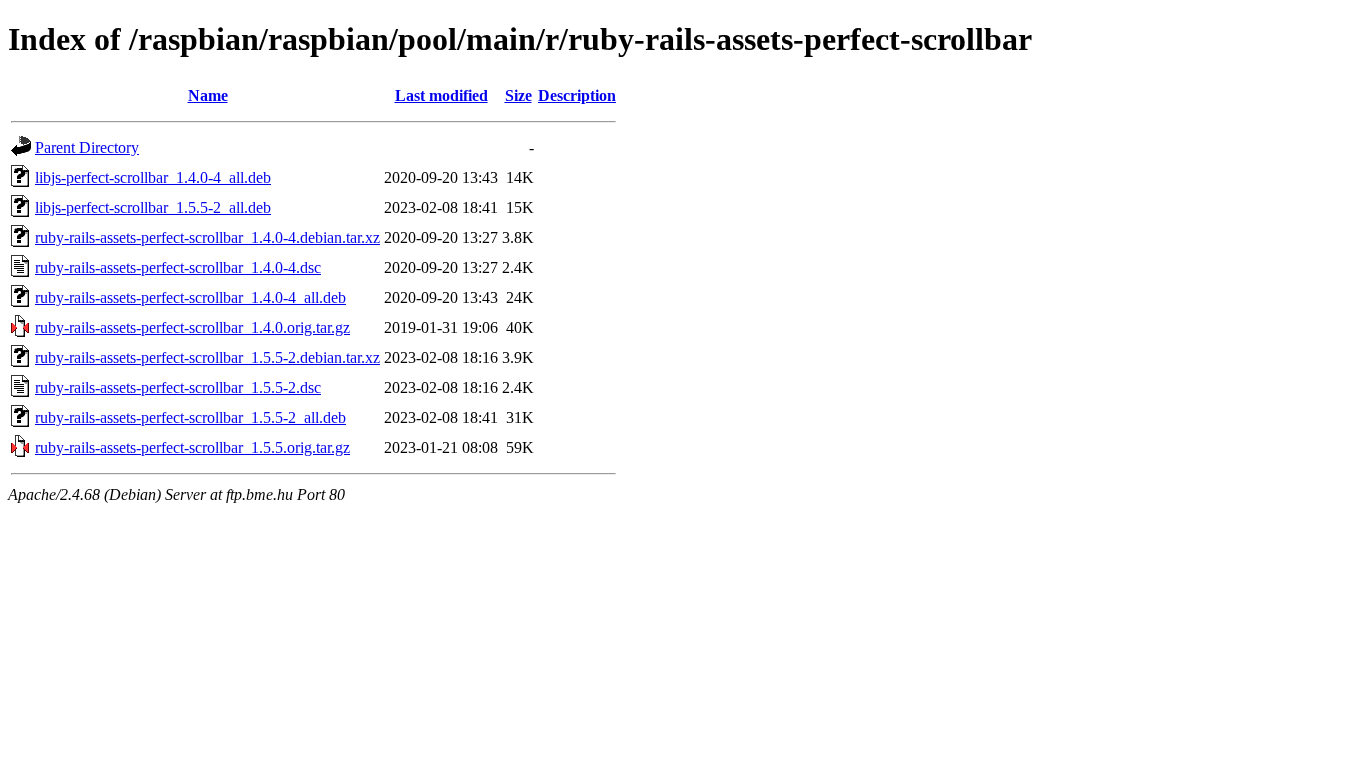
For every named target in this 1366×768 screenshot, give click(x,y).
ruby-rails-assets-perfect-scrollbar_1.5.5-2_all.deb (190, 417)
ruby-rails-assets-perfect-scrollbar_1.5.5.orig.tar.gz (192, 447)
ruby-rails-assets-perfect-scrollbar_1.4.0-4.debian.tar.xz (207, 237)
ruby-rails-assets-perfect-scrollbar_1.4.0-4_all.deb (190, 297)
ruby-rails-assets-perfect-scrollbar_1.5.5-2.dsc (178, 387)
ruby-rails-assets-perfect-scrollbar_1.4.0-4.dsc (178, 267)
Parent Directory (87, 147)
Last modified (441, 95)
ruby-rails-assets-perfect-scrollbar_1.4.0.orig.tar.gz (192, 327)
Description (577, 95)
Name (208, 95)
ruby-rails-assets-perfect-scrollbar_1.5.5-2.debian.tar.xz (207, 357)
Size (518, 95)
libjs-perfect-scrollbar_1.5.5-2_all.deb (153, 207)
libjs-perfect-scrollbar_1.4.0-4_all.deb (153, 177)
